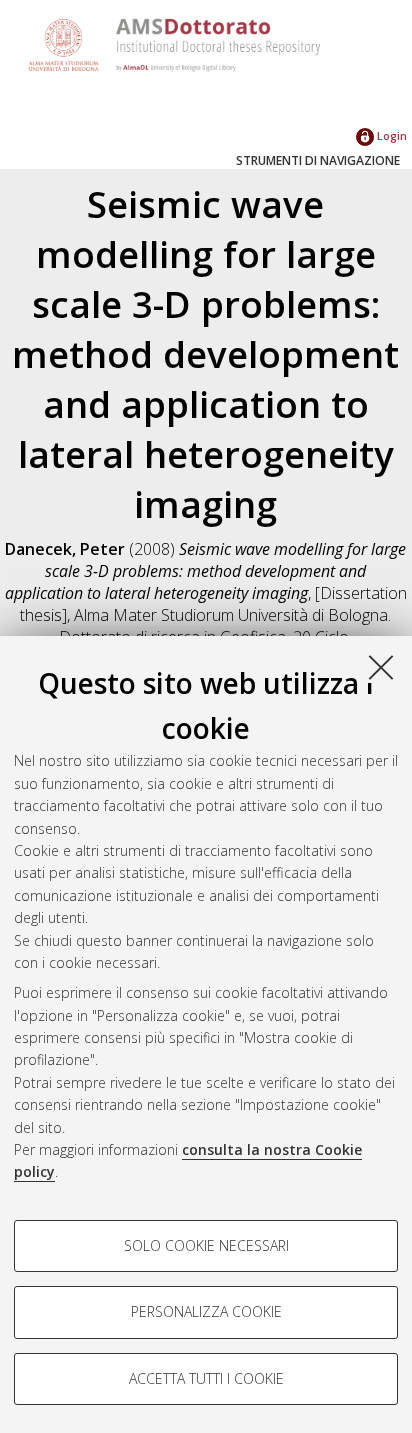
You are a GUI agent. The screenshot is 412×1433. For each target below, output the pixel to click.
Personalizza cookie (206, 1311)
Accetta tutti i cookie (206, 1378)
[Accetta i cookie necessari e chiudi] (381, 667)
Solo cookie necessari (206, 1245)
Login (390, 135)
